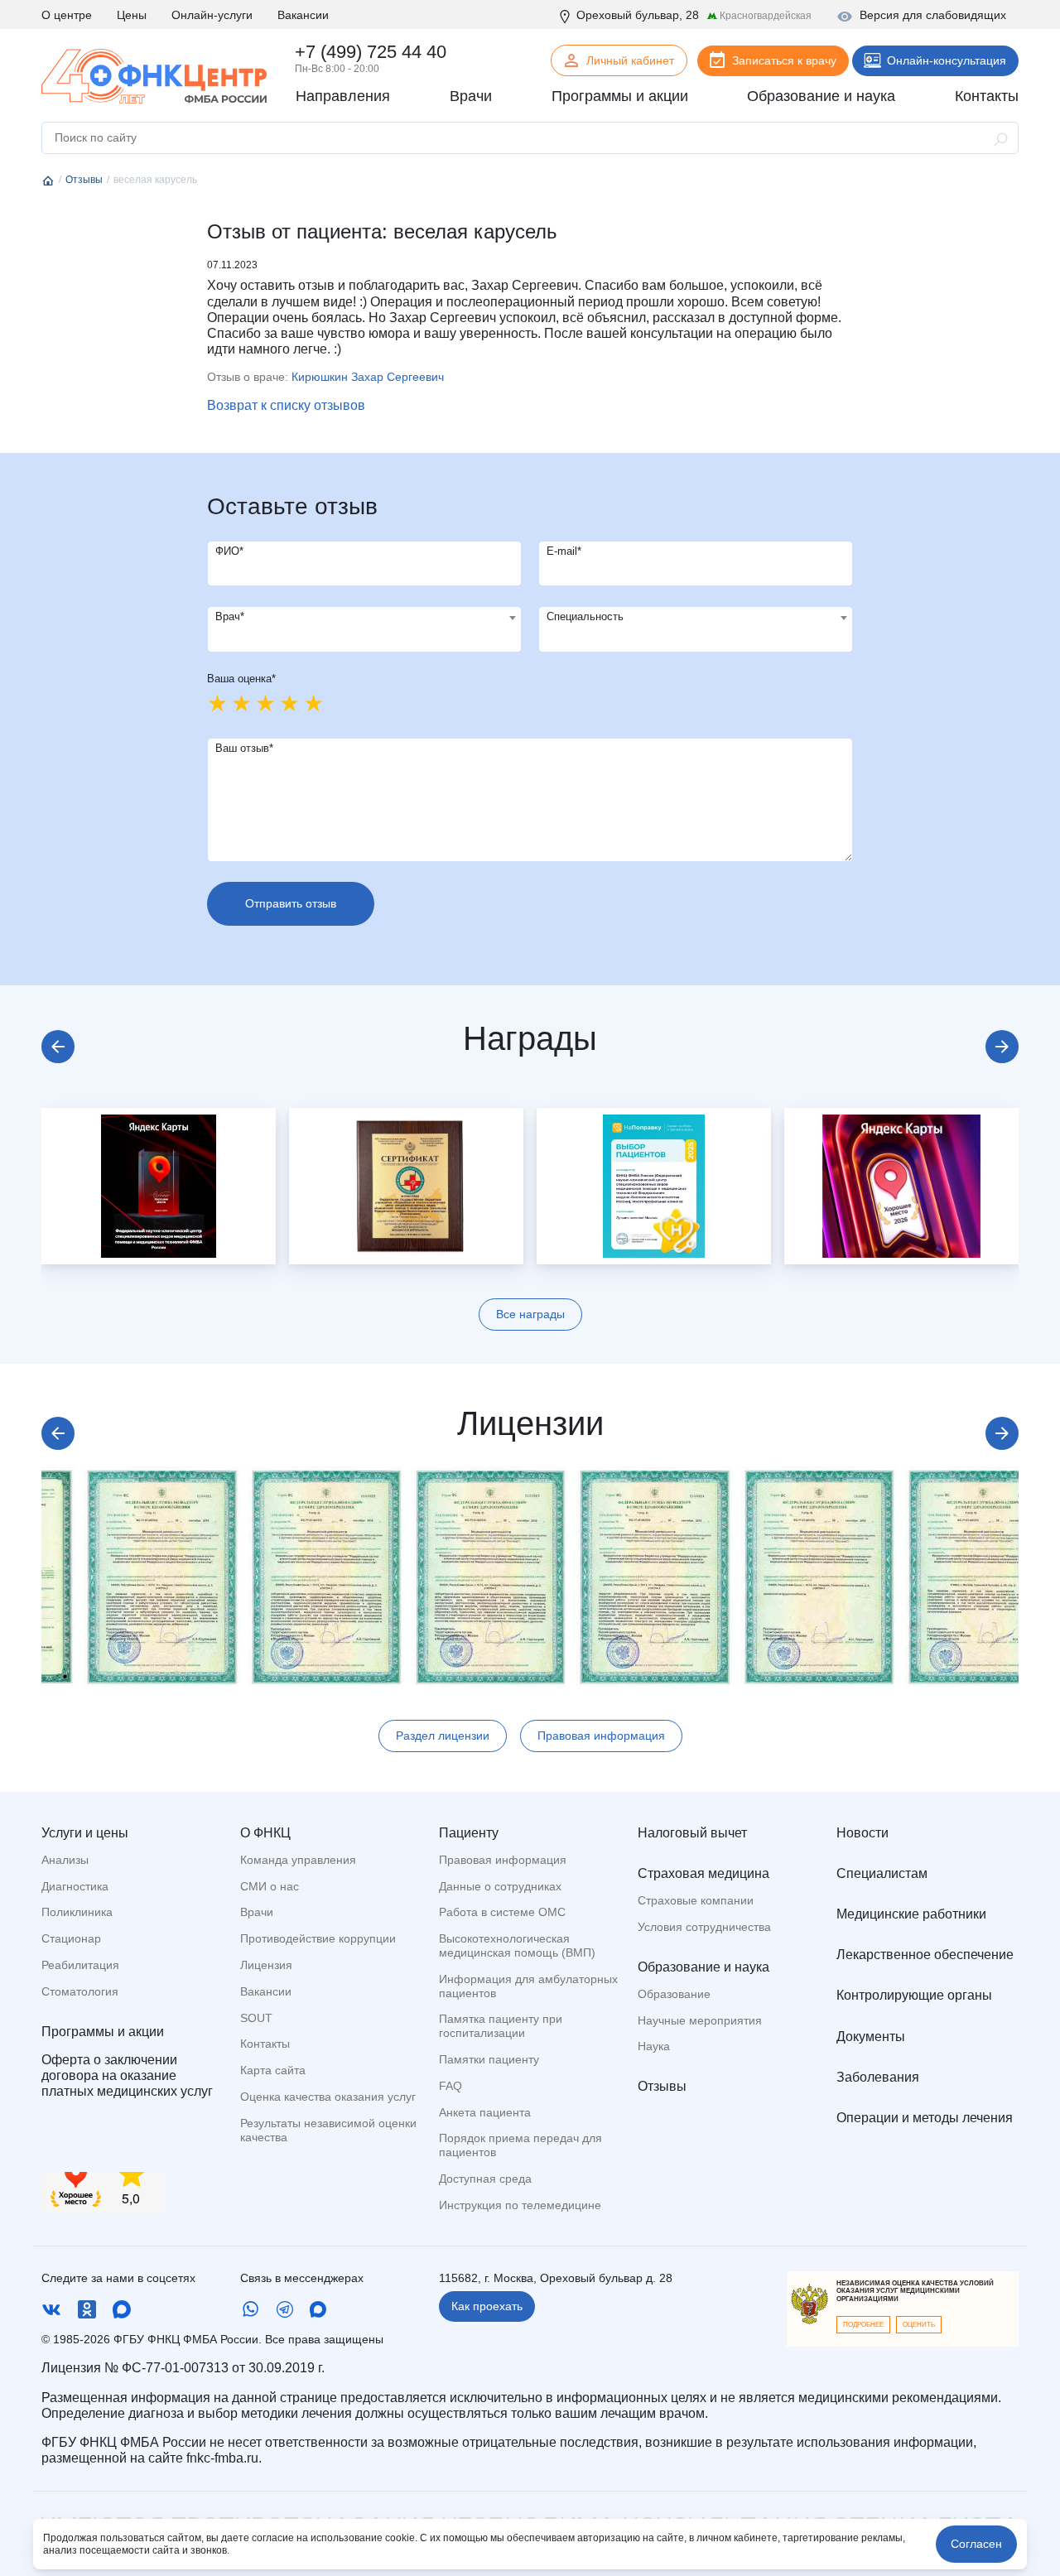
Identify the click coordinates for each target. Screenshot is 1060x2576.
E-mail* (564, 551)
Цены (132, 15)
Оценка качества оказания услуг (328, 2097)
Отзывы (662, 2086)
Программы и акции (103, 2032)
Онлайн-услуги (212, 15)
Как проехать (487, 2306)
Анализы (65, 1860)
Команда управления (298, 1860)
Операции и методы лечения (925, 2118)
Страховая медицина (703, 1873)
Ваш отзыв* (244, 748)
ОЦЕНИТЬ (919, 2325)
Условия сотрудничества (704, 1927)
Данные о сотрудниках (500, 1886)
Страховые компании (696, 1900)
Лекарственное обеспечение (925, 1955)
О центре (67, 15)
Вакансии (303, 15)
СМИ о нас (270, 1886)
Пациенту (469, 1833)
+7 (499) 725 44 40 (371, 52)
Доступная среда (485, 2179)
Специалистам (882, 1873)
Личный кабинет (630, 60)
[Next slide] (1002, 1047)
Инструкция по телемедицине (520, 2205)
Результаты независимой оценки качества (328, 2130)
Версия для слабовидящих (933, 15)
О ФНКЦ (265, 1833)
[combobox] (364, 629)
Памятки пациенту (489, 2059)
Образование (674, 1994)
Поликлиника (77, 1912)
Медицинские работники (911, 1914)
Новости (862, 1833)
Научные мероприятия (700, 2020)
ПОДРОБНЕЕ (863, 2325)
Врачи (257, 1912)
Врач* (230, 616)
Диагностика (75, 1886)
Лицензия (266, 1965)
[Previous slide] (58, 1047)
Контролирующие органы (914, 1995)
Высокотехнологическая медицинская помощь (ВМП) (517, 1945)
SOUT (256, 2018)
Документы (871, 2037)
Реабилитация (80, 1965)
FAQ (450, 2086)
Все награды (530, 1314)
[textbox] (364, 618)
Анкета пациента (485, 2112)
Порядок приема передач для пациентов (520, 2145)
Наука (654, 2046)
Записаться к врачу (784, 60)
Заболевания (878, 2077)
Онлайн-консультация (947, 60)
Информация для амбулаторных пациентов (528, 1986)
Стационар (71, 1938)
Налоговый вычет (692, 1833)
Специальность (585, 616)
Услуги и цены (85, 1833)
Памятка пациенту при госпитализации (501, 2026)
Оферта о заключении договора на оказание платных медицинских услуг (127, 2075)
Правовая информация (601, 1736)
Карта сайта (273, 2070)
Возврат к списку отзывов (286, 405)
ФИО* (229, 551)
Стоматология (80, 1991)
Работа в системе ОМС (502, 1912)
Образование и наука (703, 1967)
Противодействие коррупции (318, 1938)
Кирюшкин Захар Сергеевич (368, 377)
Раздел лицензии (443, 1736)
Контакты (265, 2044)
